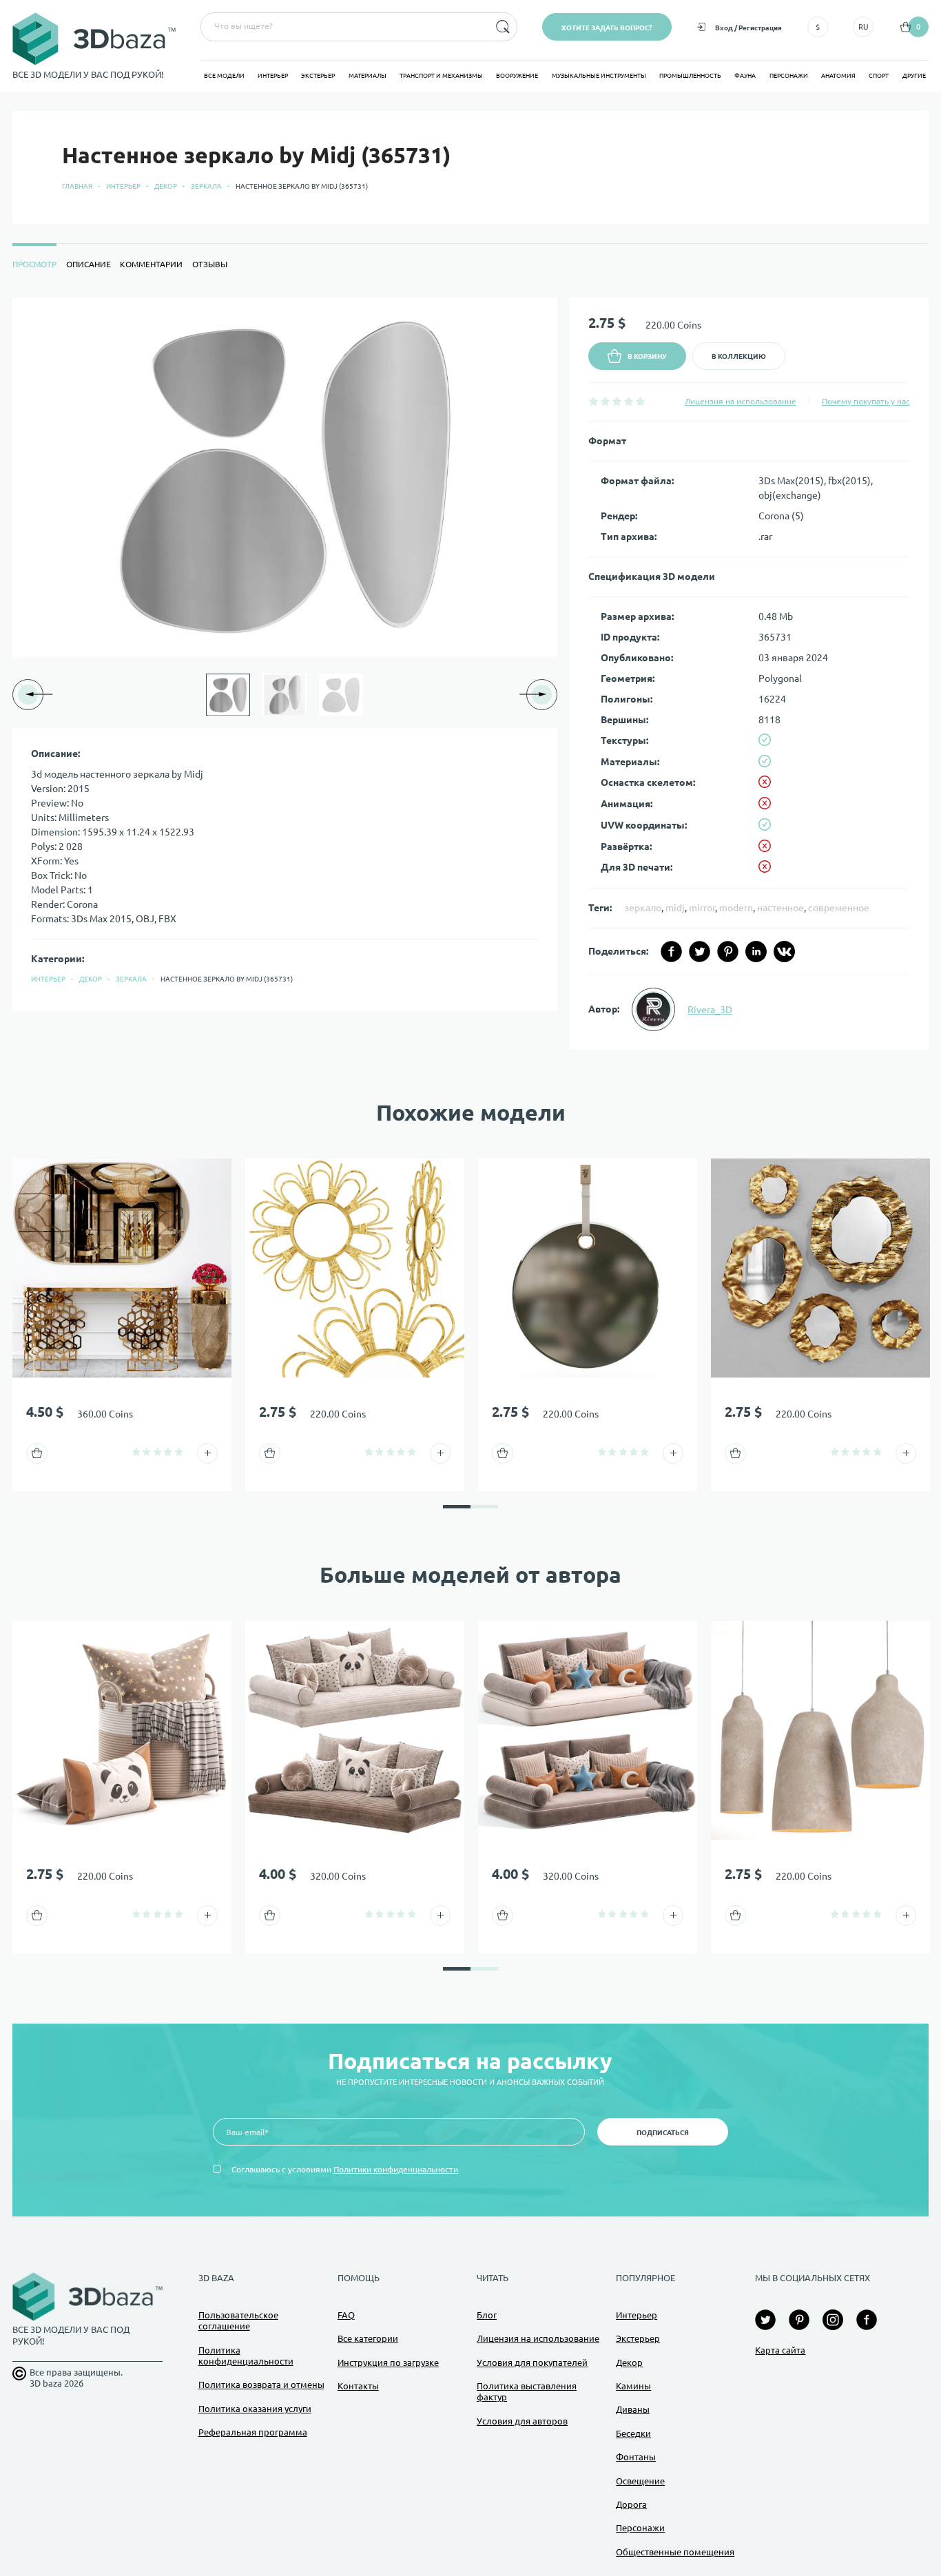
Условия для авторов (522, 2421)
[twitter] (700, 952)
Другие (914, 76)
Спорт (879, 76)
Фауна (745, 76)
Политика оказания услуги (255, 2409)
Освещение (640, 2481)
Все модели (224, 76)
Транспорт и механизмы (441, 76)
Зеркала (206, 186)
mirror (702, 908)
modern (736, 908)
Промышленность (690, 76)
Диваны (633, 2409)
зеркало (643, 908)
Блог (487, 2315)
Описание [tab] (89, 264)
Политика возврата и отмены (261, 2385)
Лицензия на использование (741, 401)
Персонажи (789, 76)
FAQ (346, 2315)
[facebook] (671, 952)
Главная (77, 186)
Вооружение (517, 76)
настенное (780, 908)
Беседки (633, 2433)
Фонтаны (636, 2457)
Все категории (368, 2338)
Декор (166, 186)
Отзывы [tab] (210, 264)
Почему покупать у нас (866, 401)
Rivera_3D (710, 1010)
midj (675, 908)
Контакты (358, 2386)
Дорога (631, 2504)
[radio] (593, 401)
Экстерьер (318, 76)
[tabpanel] (470, 674)
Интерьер (273, 76)
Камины (633, 2386)
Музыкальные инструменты (599, 76)
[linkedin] (756, 952)
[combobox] (344, 27)
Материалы (368, 76)
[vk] (784, 952)
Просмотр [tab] (34, 264)
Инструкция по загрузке (388, 2362)
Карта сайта (780, 2350)
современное (839, 908)
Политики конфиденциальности (396, 2169)
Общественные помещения (675, 2552)
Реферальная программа (253, 2432)
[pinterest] (728, 952)
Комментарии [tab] (151, 264)
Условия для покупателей (532, 2362)
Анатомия (838, 76)
